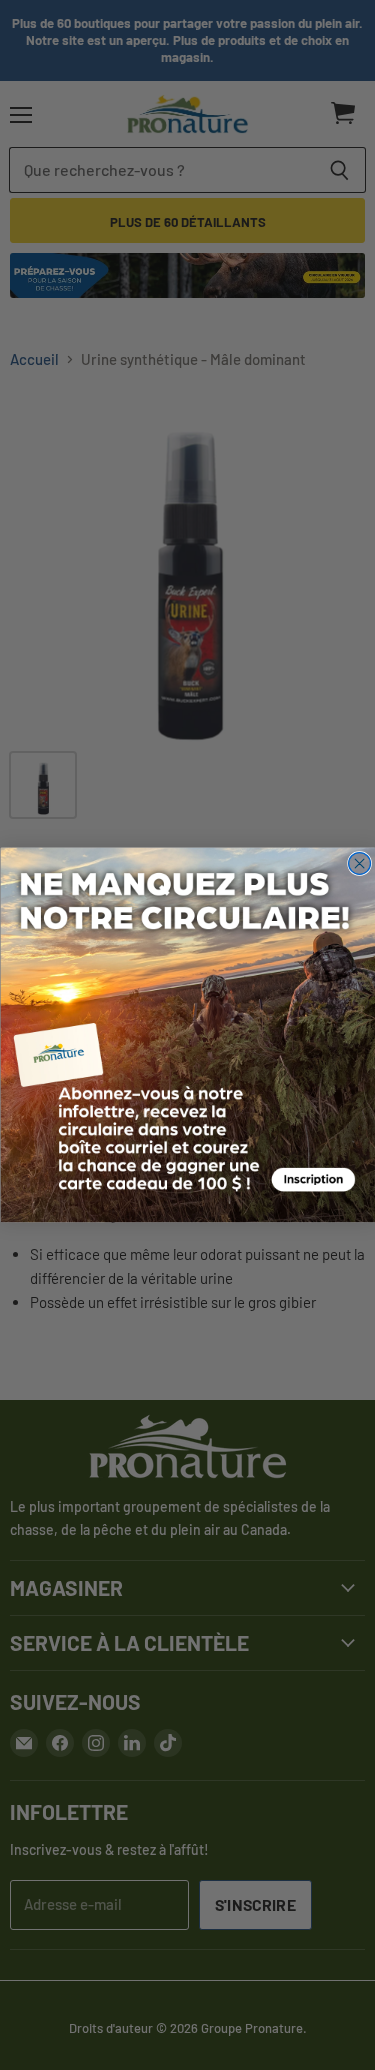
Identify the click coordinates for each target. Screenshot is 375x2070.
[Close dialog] (359, 864)
